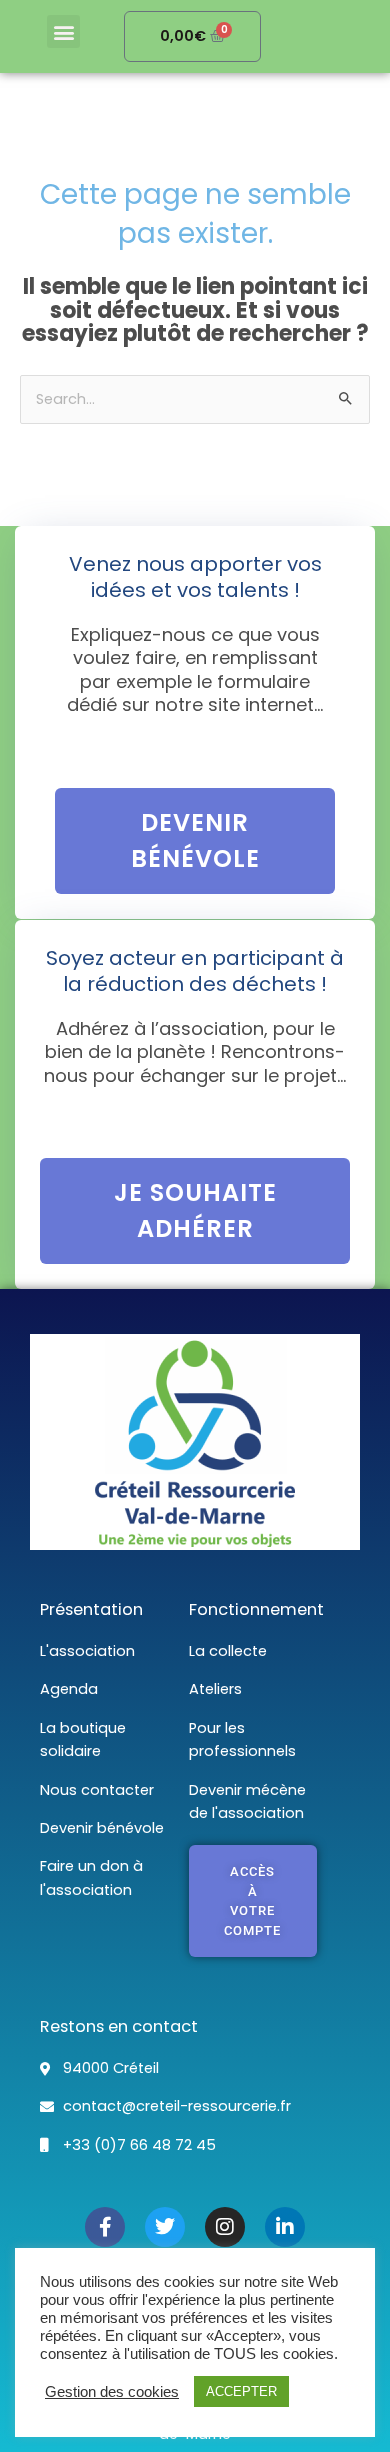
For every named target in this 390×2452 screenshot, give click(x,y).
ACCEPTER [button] (241, 2391)
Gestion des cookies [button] (112, 2392)
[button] (63, 31)
